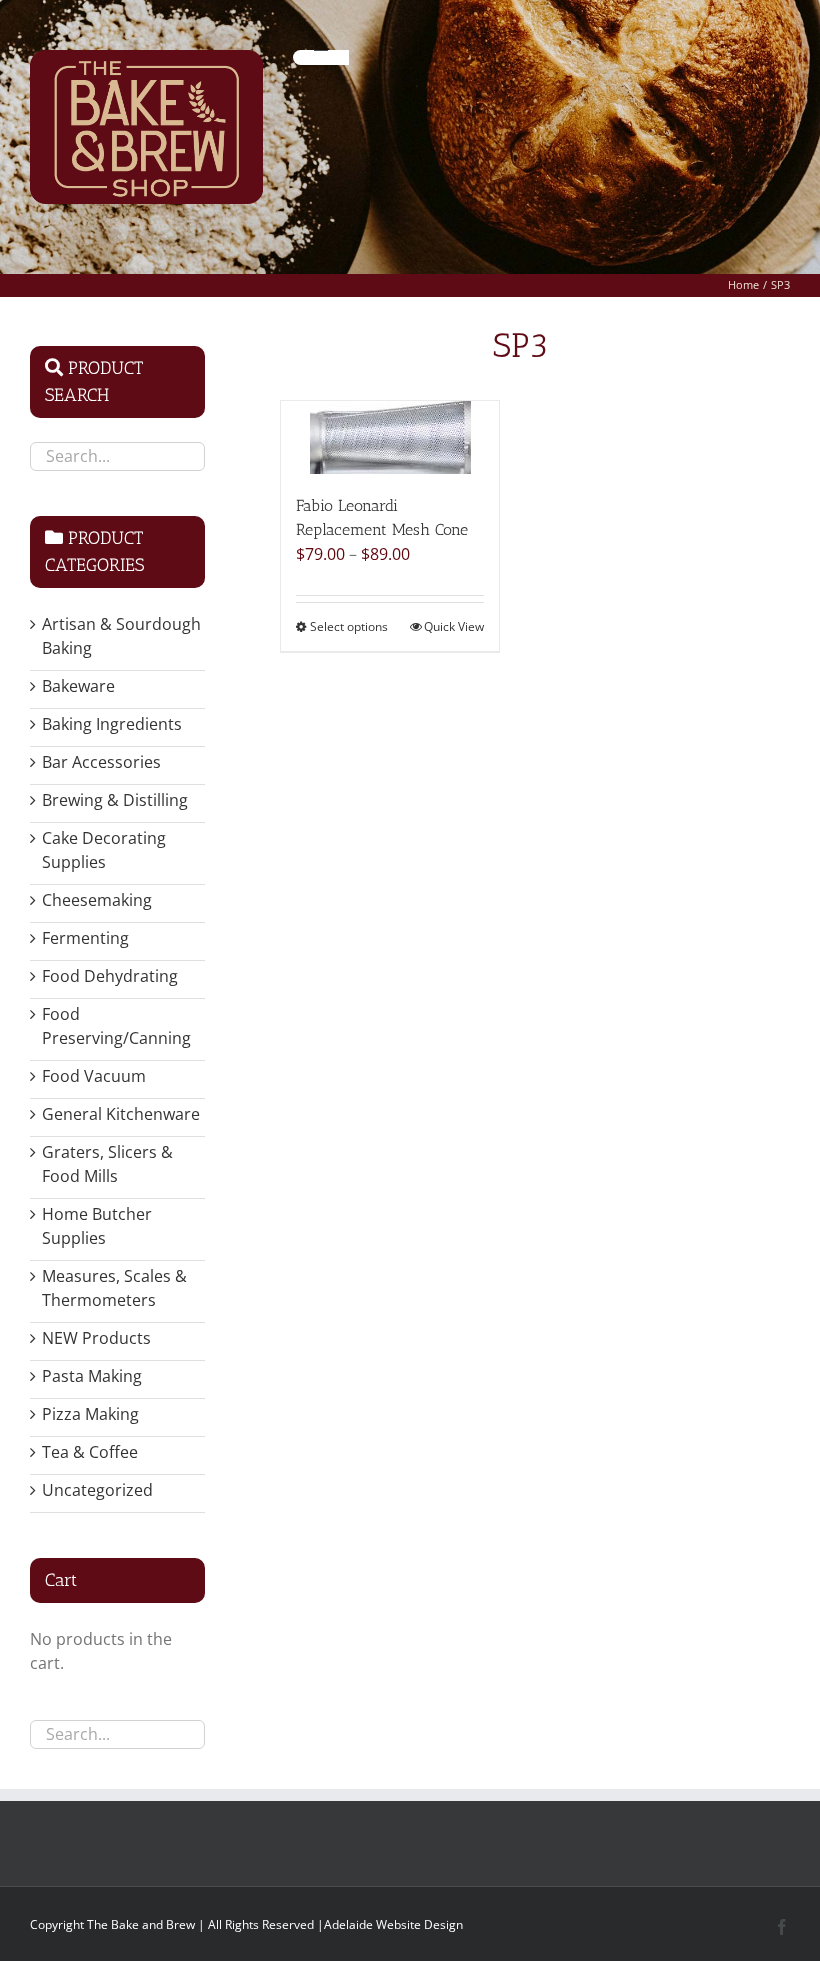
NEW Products (96, 1338)
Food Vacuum (94, 1076)
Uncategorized (97, 1490)
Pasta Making (92, 1376)
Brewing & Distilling (115, 800)
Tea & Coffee (90, 1452)
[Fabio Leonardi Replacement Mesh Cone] (390, 437)
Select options (349, 626)
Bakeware (78, 686)
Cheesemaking (97, 900)
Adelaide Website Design (393, 1924)
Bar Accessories (101, 762)
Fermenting (85, 938)
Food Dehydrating (110, 976)
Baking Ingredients (112, 724)
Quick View (454, 626)
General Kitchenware (121, 1114)
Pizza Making (90, 1414)
